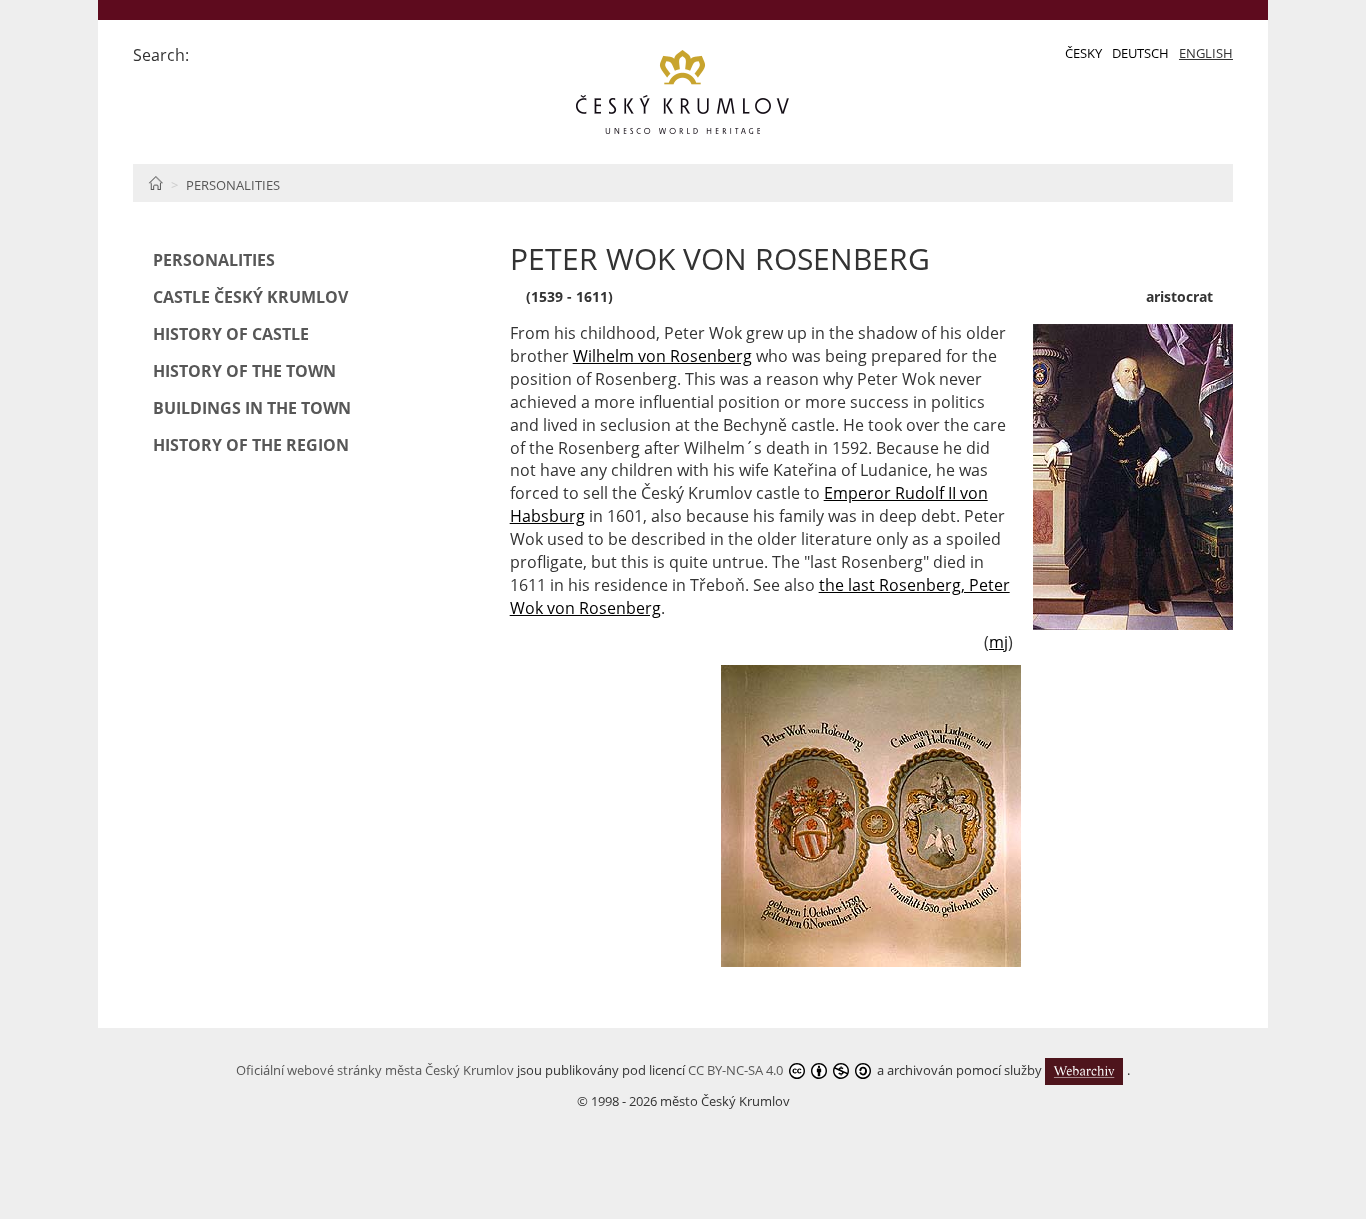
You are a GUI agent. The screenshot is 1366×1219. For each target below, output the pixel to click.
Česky (1083, 53)
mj (998, 642)
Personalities (233, 185)
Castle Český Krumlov (250, 297)
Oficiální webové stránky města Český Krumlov (375, 1070)
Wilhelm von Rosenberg (662, 356)
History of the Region (251, 445)
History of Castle (231, 334)
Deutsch (1140, 53)
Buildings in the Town (252, 408)
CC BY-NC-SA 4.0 (735, 1070)
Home (155, 183)
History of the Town (244, 371)
